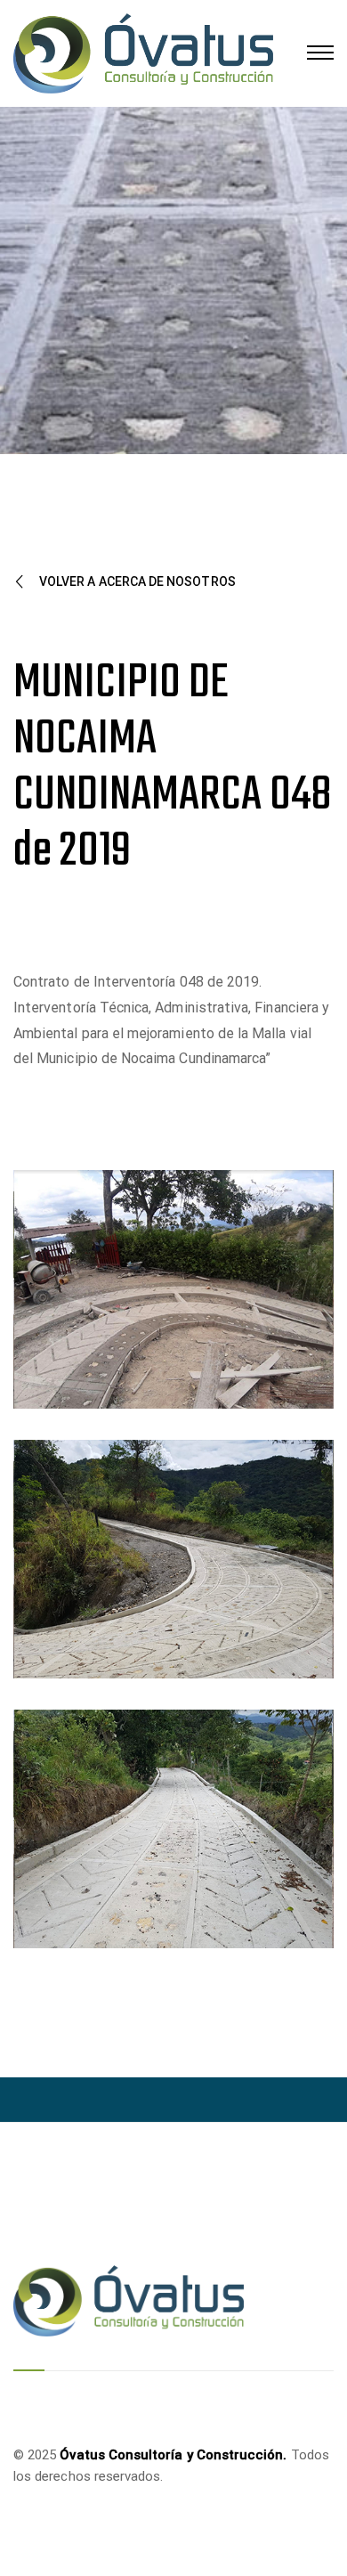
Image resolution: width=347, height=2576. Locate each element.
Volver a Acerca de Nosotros (137, 581)
